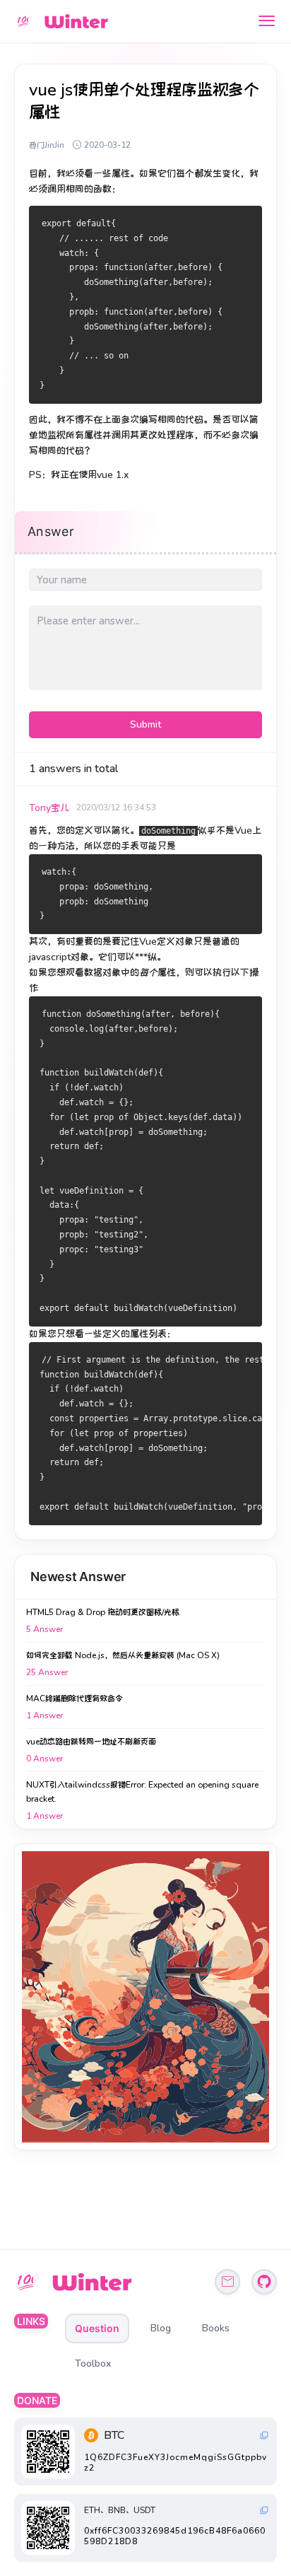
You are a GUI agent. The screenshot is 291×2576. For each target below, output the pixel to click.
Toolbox (93, 2364)
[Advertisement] (145, 1997)
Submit (145, 724)
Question (97, 2328)
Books (216, 2328)
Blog (161, 2328)
